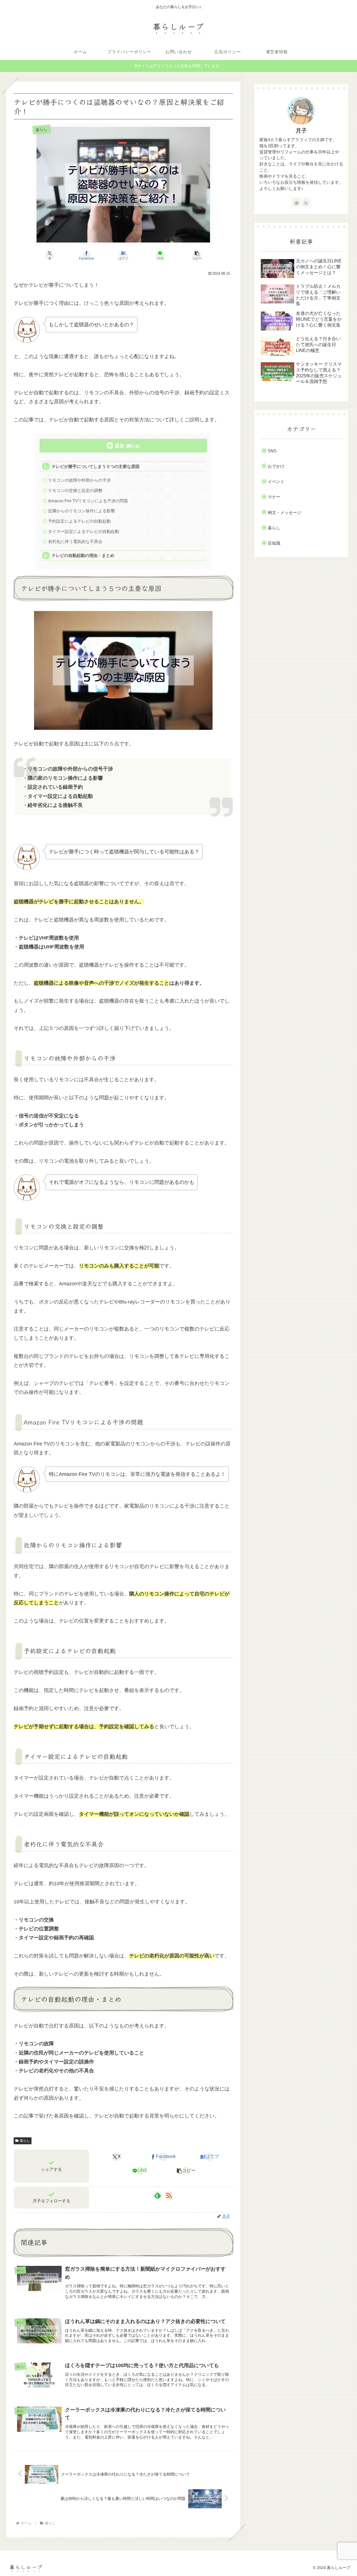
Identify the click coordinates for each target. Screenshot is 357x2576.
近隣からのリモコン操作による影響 (81, 511)
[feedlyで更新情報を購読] (158, 2195)
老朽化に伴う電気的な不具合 (75, 541)
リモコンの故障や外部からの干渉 (79, 480)
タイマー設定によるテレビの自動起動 (84, 531)
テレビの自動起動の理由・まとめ (83, 555)
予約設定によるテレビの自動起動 (79, 521)
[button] (197, 255)
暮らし (25, 2141)
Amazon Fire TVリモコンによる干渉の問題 (88, 501)
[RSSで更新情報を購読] (169, 2195)
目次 (120, 446)
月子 (301, 131)
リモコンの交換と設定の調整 (75, 490)
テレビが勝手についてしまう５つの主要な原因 (96, 466)
